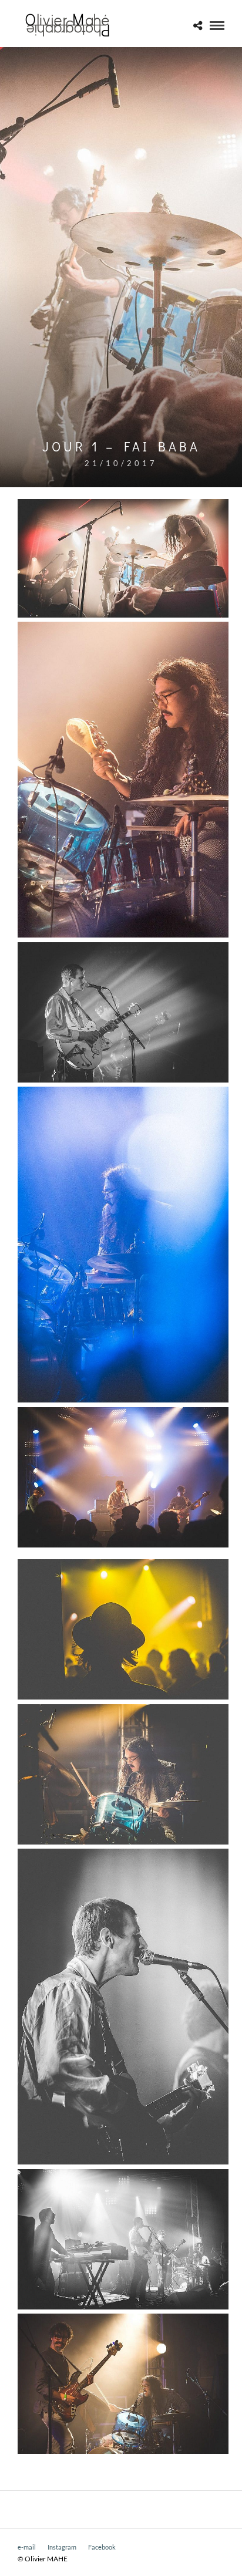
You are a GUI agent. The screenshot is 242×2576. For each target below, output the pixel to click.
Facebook (102, 2547)
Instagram (62, 2547)
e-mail (27, 2547)
